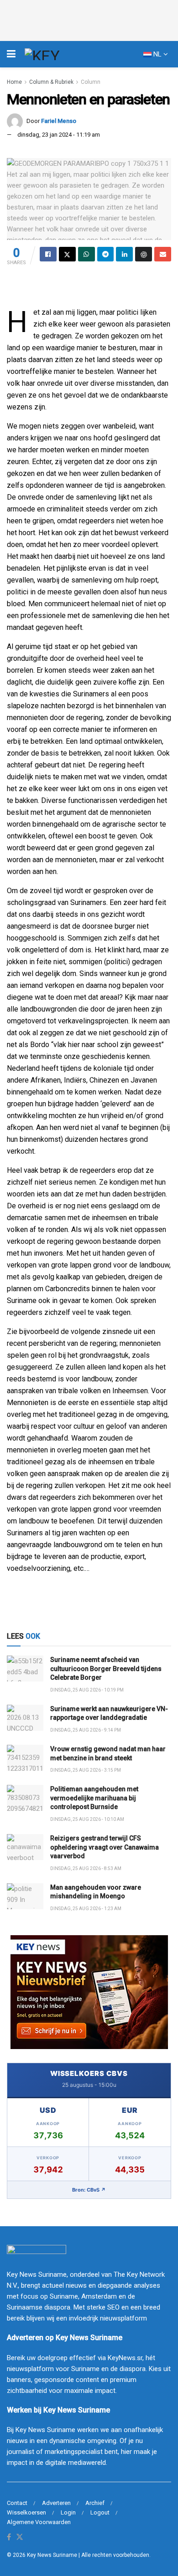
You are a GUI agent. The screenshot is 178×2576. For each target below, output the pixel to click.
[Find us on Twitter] (20, 2538)
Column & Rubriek (51, 82)
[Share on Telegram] (106, 254)
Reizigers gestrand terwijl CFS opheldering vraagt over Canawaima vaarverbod (105, 1847)
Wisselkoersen (26, 2512)
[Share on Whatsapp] (86, 254)
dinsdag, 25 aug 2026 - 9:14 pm (86, 1730)
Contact (17, 2503)
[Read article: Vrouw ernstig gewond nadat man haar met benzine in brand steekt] (25, 1758)
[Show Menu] (11, 54)
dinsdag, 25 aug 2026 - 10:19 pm (87, 1690)
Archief (95, 2503)
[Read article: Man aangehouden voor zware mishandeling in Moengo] (25, 1896)
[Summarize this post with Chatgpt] (144, 254)
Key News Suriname (52, 2555)
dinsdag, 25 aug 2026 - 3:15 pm (86, 1770)
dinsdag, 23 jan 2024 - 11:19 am (59, 135)
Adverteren (56, 2503)
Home (14, 82)
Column (91, 82)
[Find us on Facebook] (9, 2538)
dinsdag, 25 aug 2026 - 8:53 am (86, 1868)
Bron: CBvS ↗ (89, 2190)
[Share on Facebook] (48, 254)
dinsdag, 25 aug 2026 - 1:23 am (86, 1909)
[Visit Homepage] (59, 54)
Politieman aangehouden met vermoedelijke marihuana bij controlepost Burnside (94, 1798)
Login (68, 2512)
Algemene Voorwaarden (39, 2522)
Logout (100, 2512)
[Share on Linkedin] (124, 254)
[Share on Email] (163, 254)
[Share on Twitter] (67, 254)
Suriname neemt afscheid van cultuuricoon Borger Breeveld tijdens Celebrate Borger (106, 1669)
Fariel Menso (59, 121)
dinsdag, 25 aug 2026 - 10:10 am (87, 1819)
